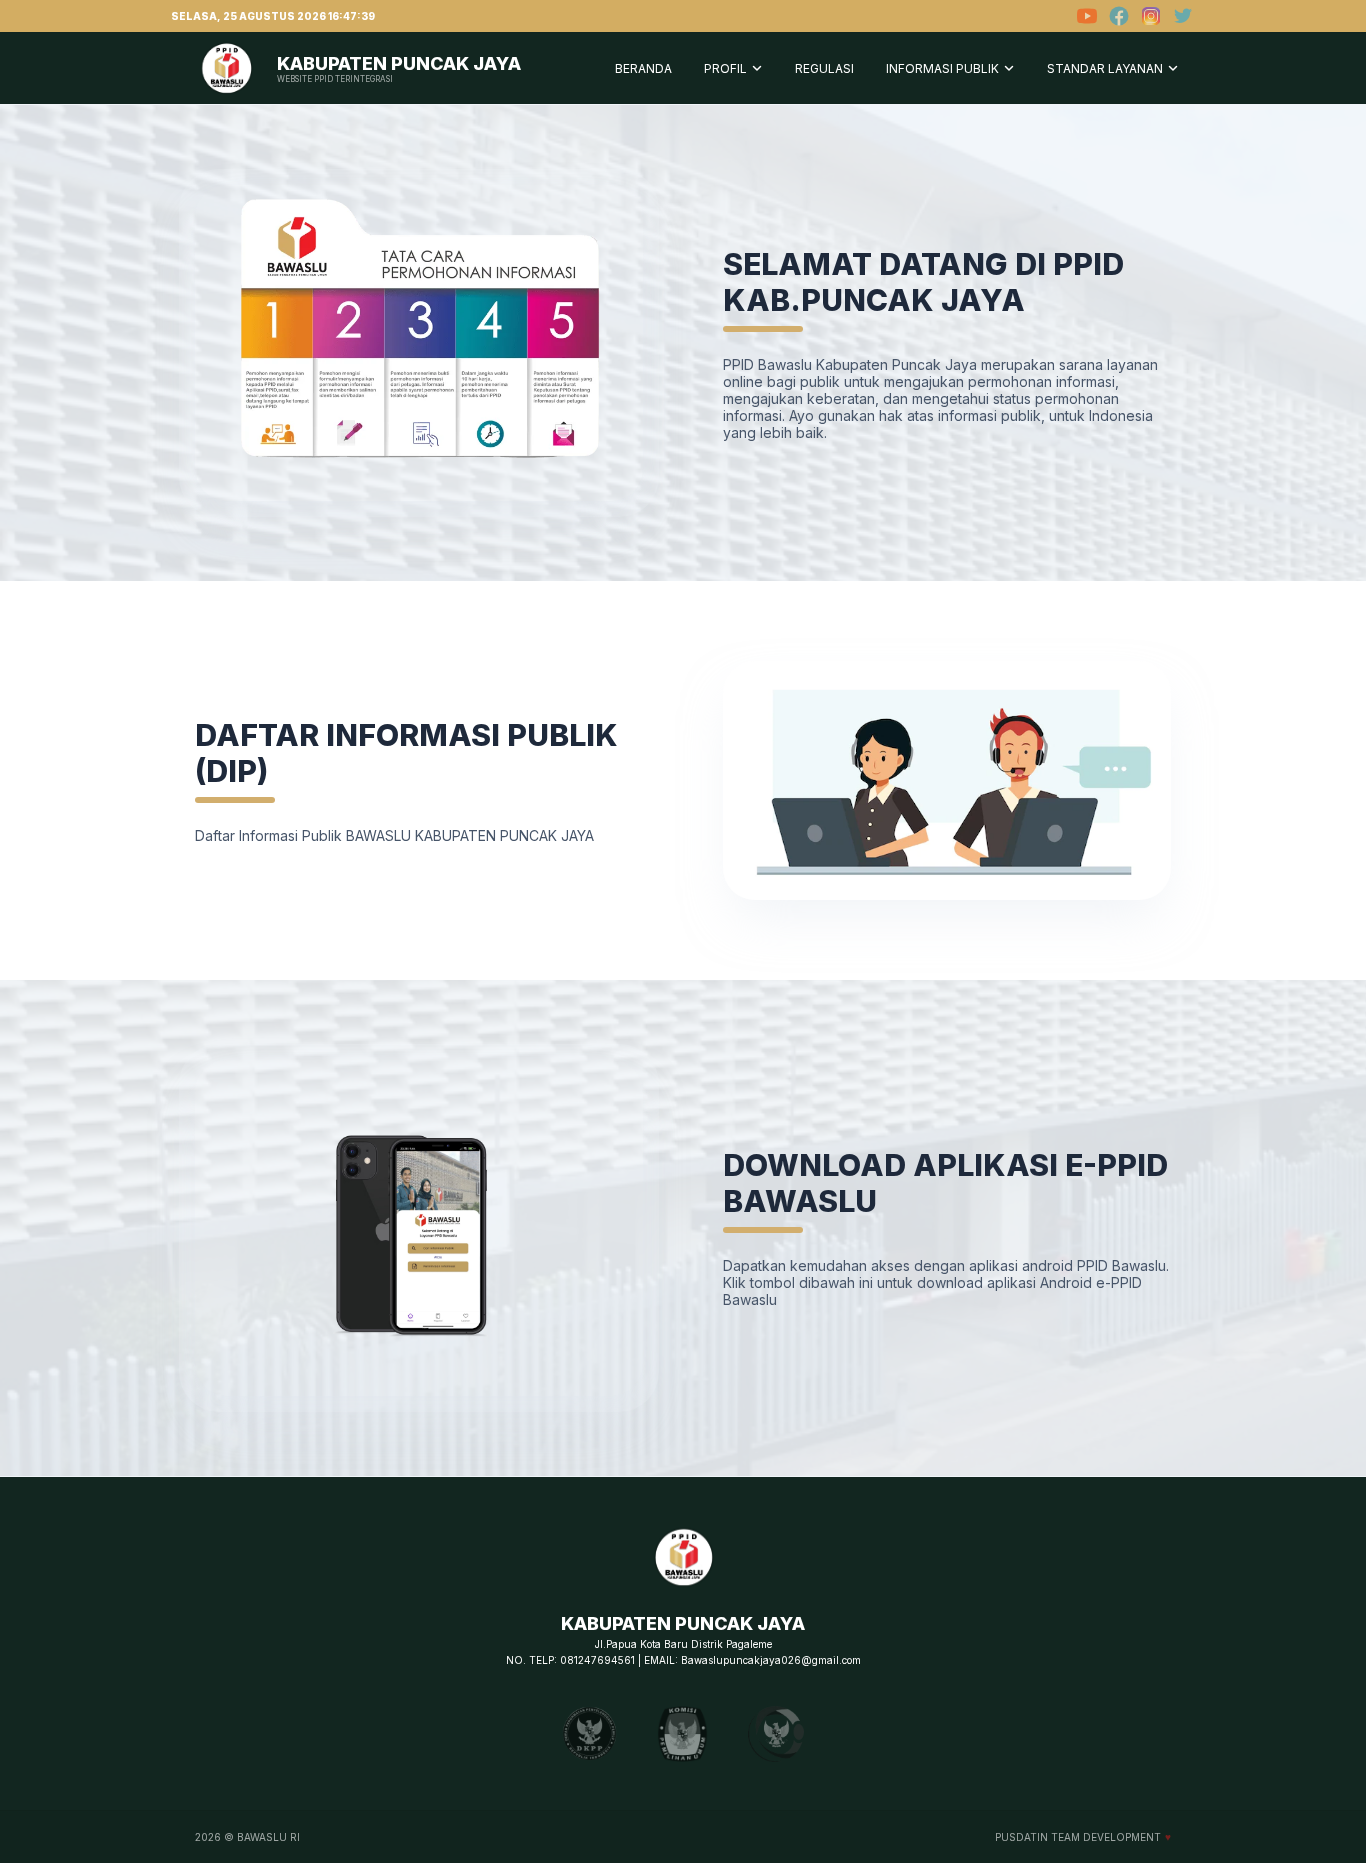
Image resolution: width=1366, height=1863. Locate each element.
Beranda (643, 68)
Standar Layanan (1105, 68)
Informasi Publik (942, 68)
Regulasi (824, 68)
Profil (725, 68)
